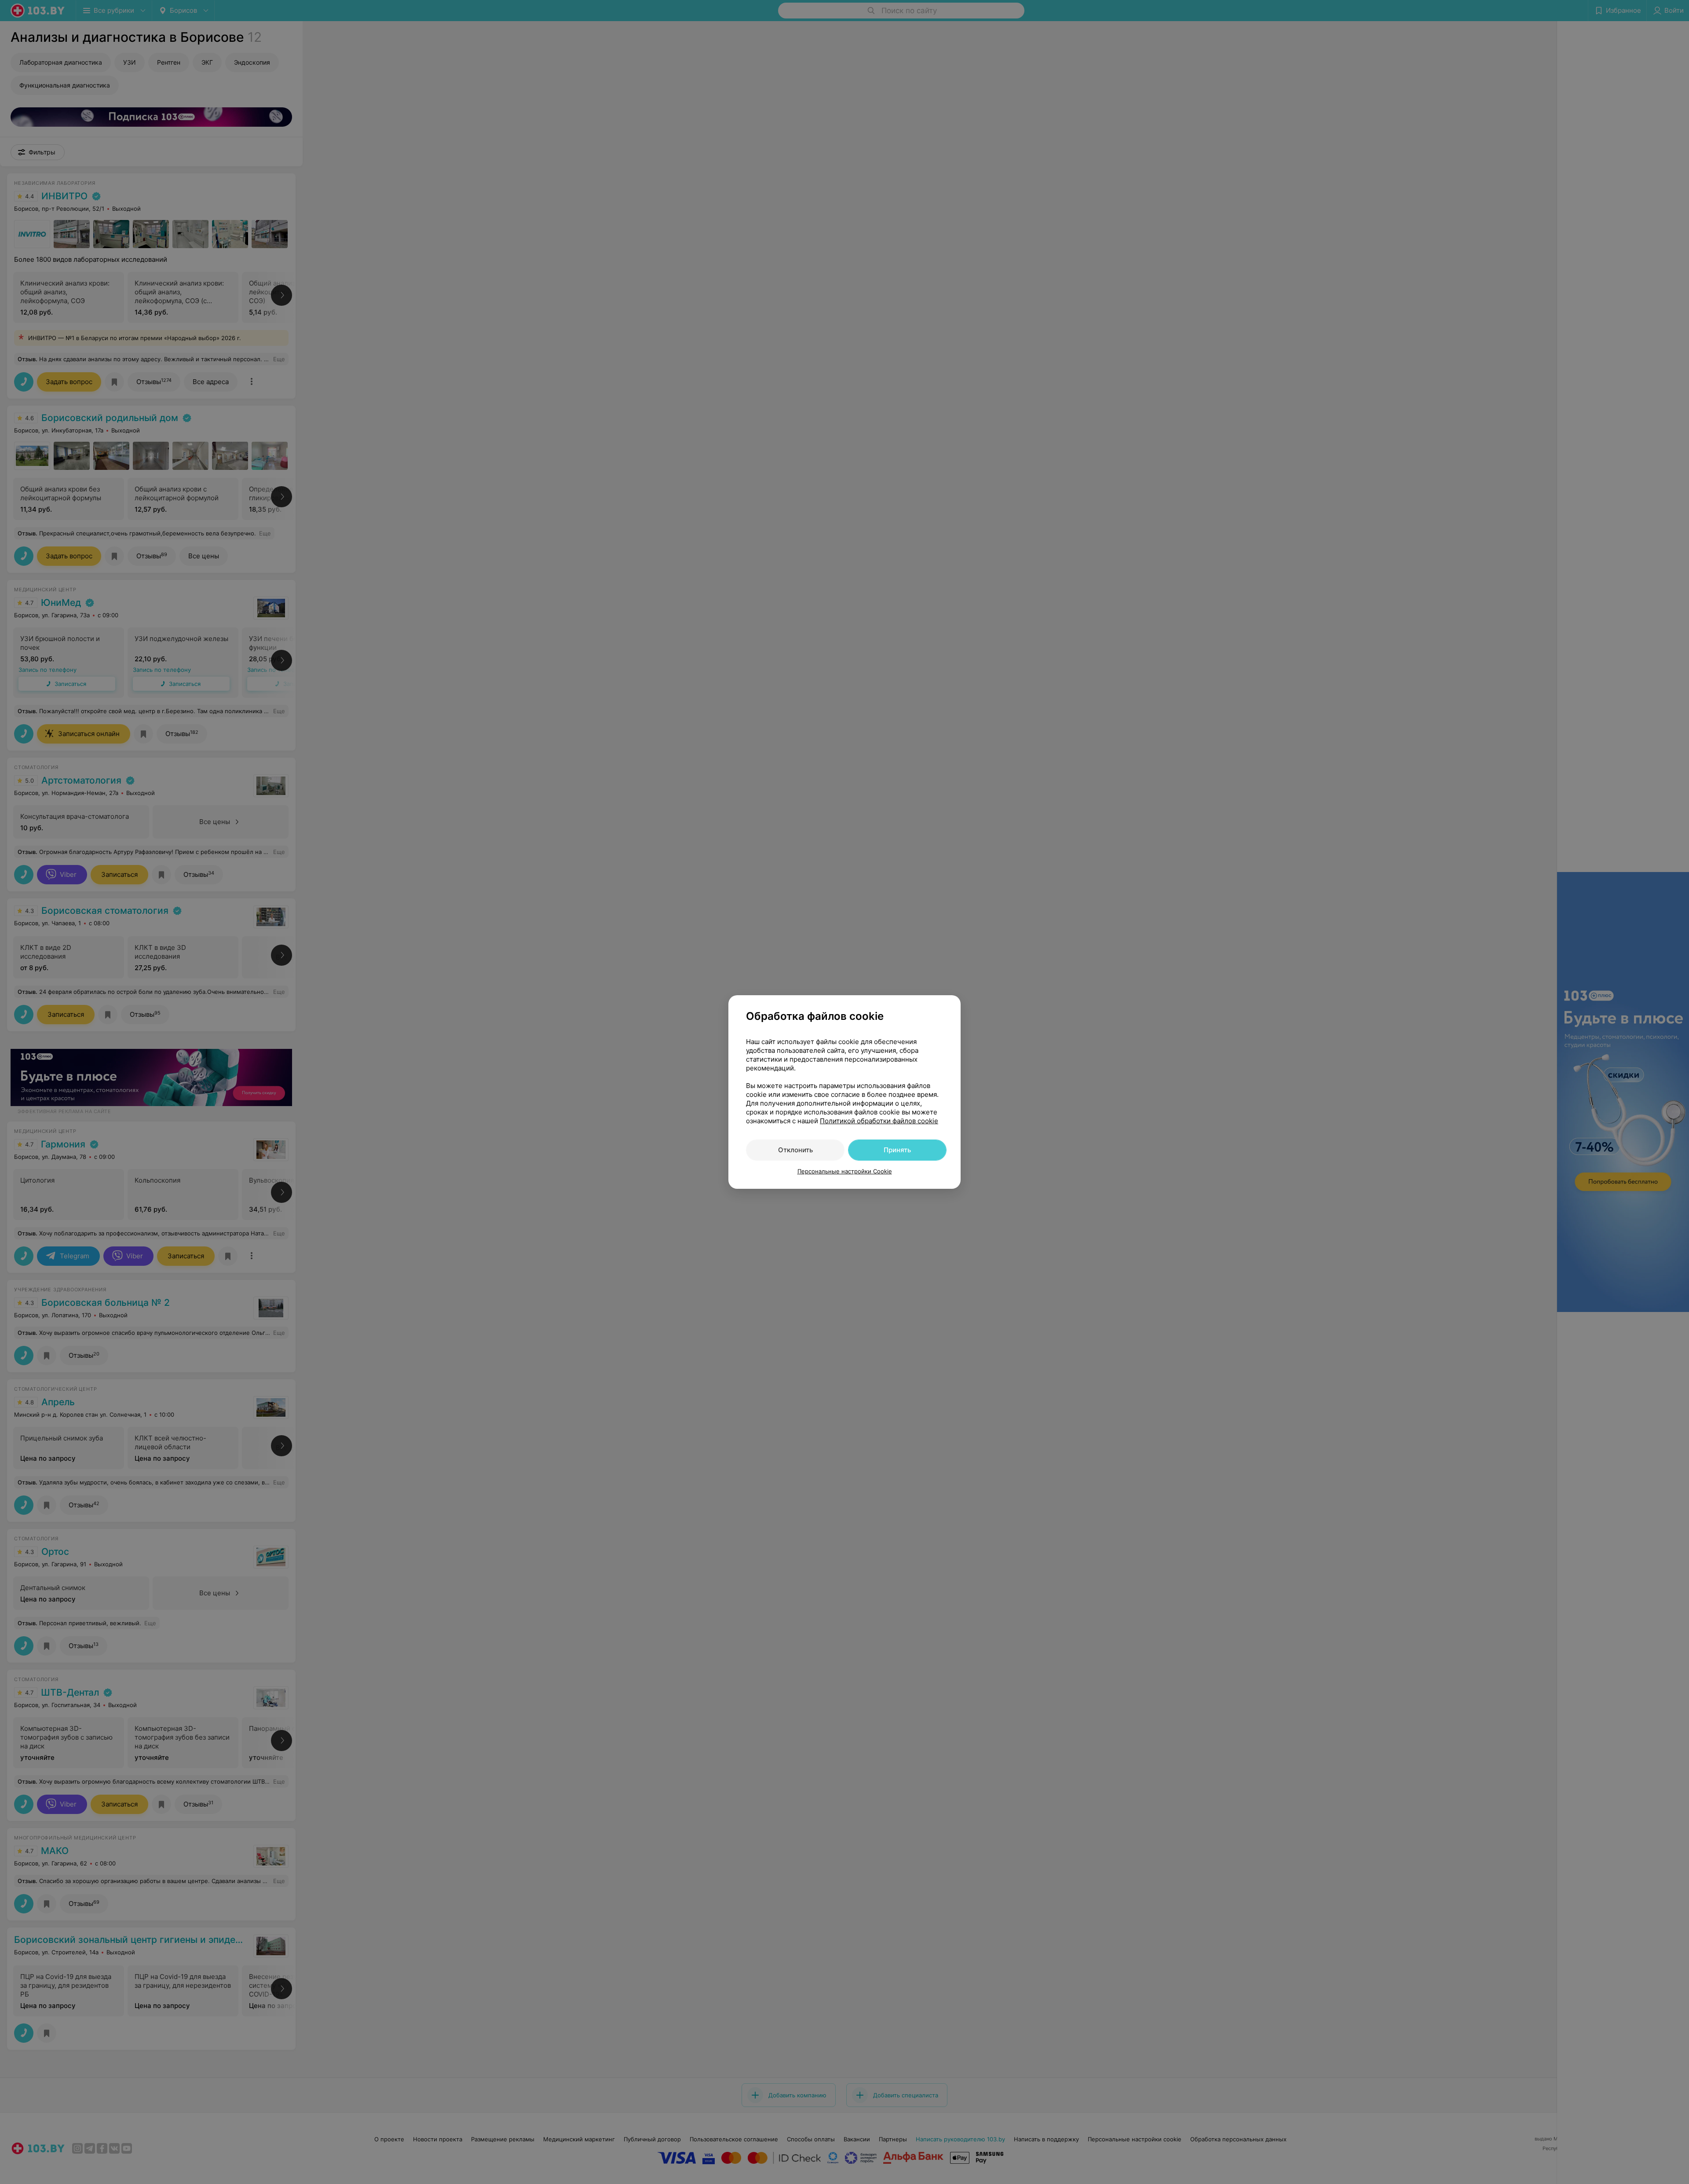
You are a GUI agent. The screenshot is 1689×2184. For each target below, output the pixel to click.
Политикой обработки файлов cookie (879, 1121)
